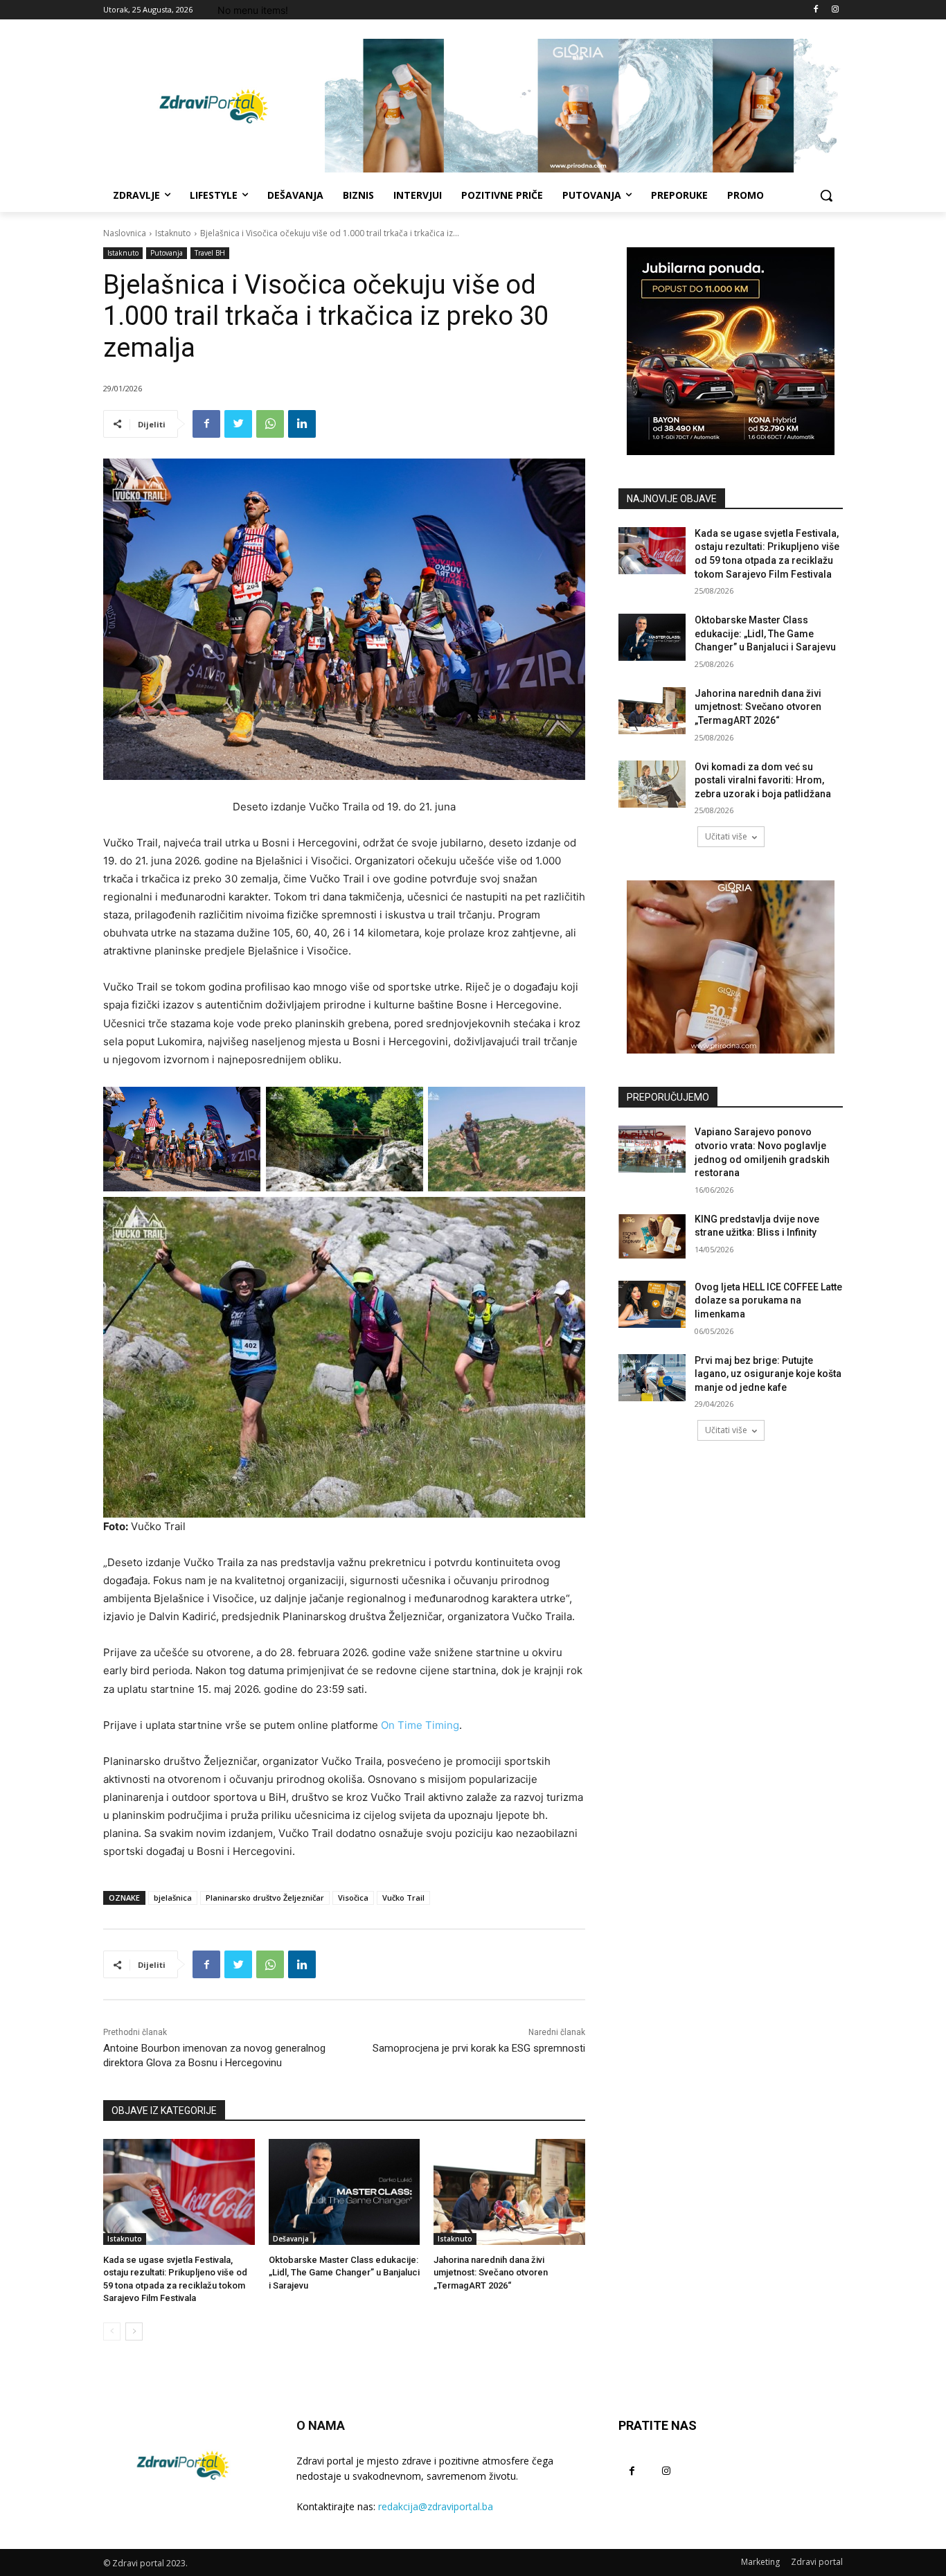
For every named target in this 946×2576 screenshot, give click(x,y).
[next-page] (134, 2331)
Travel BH (210, 253)
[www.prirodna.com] (731, 967)
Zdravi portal (817, 2562)
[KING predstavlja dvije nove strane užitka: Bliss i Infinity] (652, 1236)
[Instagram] (835, 10)
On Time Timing (420, 1725)
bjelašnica (173, 1898)
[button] (826, 195)
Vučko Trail (403, 1898)
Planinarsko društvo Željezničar (265, 1898)
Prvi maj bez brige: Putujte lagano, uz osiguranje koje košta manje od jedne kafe (768, 1374)
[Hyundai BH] (731, 351)
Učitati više (726, 836)
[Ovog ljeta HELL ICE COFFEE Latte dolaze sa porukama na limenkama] (652, 1304)
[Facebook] (815, 10)
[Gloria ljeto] (584, 106)
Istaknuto (173, 233)
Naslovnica (125, 233)
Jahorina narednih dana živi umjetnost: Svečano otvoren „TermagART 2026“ (491, 2272)
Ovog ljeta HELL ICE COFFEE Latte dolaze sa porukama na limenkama (768, 1300)
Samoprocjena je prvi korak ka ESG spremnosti (479, 2048)
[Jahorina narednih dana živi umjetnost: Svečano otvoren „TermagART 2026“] (509, 2192)
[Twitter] (238, 424)
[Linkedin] (302, 424)
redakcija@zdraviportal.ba (436, 2506)
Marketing (760, 2562)
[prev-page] (112, 2331)
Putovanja (167, 253)
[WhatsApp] (270, 424)
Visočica (353, 1898)
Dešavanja (291, 2239)
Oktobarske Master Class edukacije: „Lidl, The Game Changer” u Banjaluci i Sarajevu (344, 2272)
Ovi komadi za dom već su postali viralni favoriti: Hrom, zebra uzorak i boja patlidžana (763, 780)
